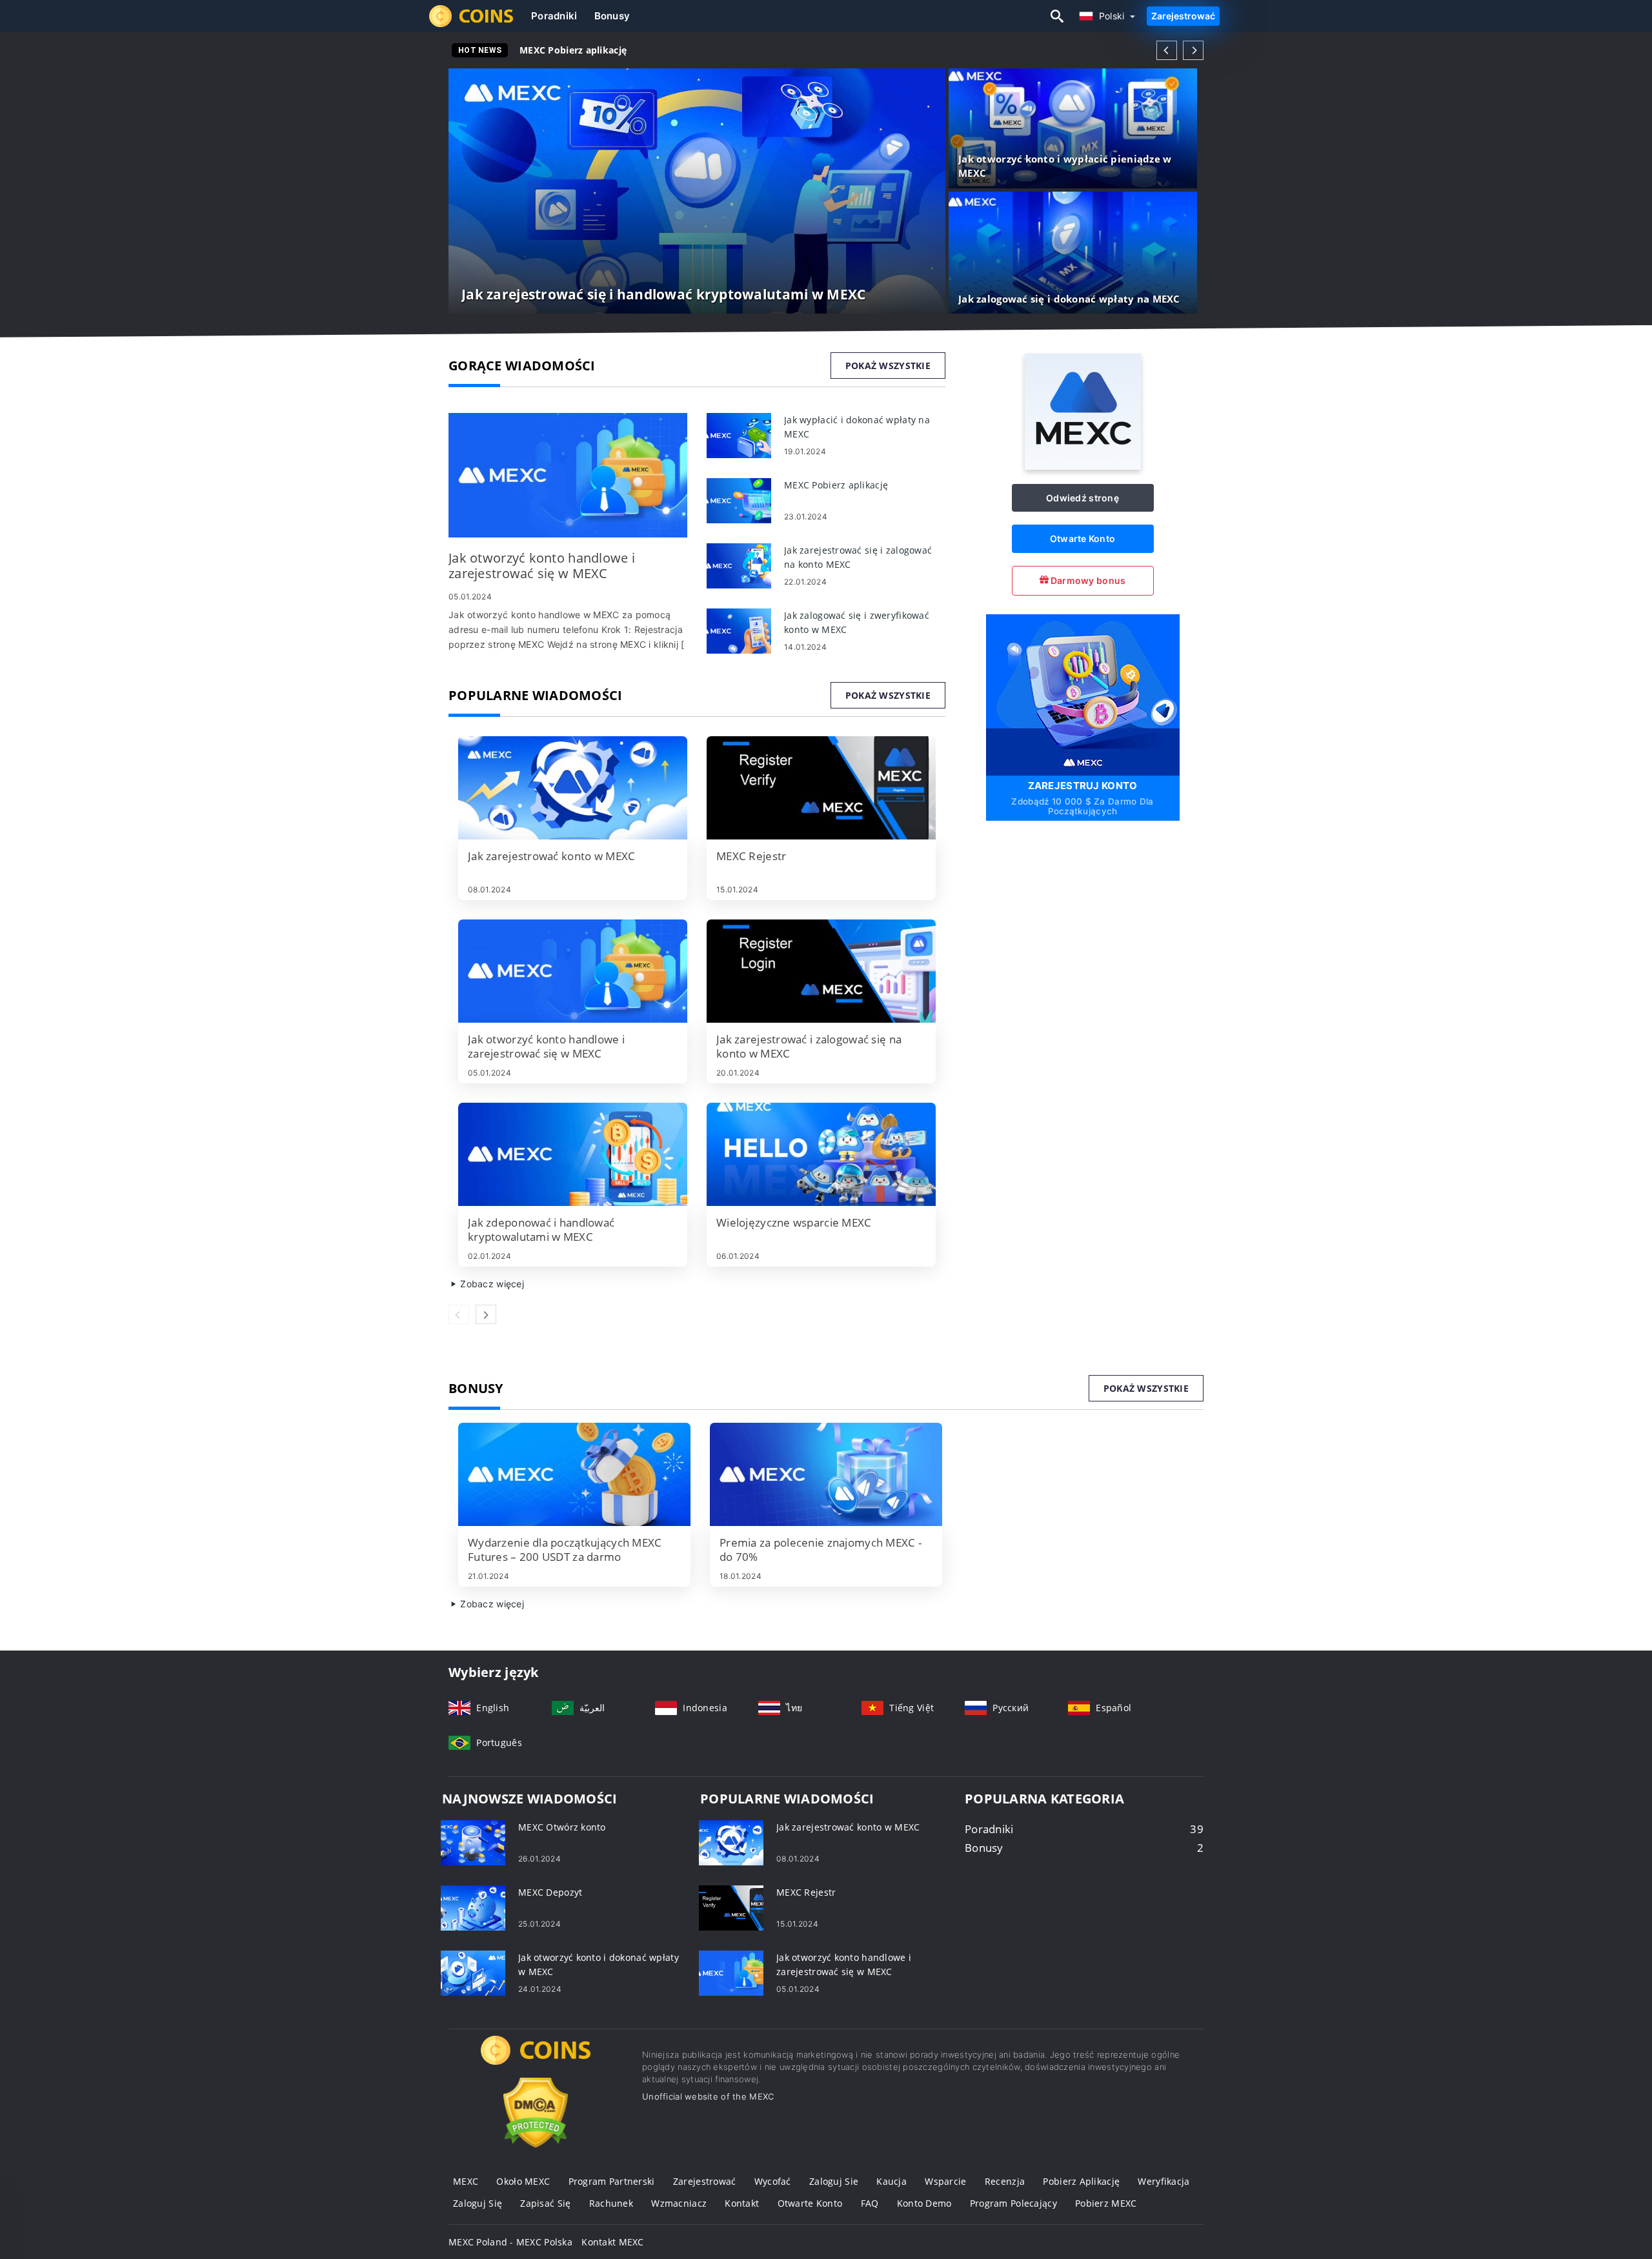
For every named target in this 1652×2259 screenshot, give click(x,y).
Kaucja (891, 2181)
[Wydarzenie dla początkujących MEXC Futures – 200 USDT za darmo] (574, 1474)
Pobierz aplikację (1081, 2181)
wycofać (773, 2181)
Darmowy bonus (1087, 580)
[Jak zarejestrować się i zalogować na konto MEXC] (739, 565)
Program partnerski (612, 2181)
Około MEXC (523, 2181)
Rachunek (611, 2203)
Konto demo (924, 2203)
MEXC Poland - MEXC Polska (510, 2242)
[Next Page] (1193, 50)
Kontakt (742, 2203)
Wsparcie (945, 2181)
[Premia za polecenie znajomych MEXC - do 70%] (826, 1474)
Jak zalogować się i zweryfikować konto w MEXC (631, 50)
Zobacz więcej (491, 1284)
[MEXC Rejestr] (821, 788)
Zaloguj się (478, 2203)
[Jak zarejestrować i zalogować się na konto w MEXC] (821, 971)
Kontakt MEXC (612, 2242)
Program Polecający (1013, 2203)
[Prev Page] (1167, 50)
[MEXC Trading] (536, 2062)
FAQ (870, 2203)
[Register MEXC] (1083, 694)
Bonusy (612, 16)
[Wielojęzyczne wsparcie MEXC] (821, 1154)
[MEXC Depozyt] (473, 1907)
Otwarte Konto (1083, 538)
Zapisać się (545, 2203)
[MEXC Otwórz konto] (473, 1842)
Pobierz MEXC (1106, 2203)
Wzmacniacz (679, 2203)
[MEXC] (1083, 466)
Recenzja (1005, 2181)
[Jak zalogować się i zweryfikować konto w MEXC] (739, 630)
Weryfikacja (1163, 2181)
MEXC (466, 2181)
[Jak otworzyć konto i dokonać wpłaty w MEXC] (473, 1972)
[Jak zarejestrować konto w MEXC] (573, 788)
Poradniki (554, 16)
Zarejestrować (1183, 16)
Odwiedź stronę (1083, 498)
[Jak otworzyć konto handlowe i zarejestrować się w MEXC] (568, 475)
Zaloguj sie (834, 2181)
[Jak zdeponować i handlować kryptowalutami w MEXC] (573, 1154)
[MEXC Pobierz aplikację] (739, 500)
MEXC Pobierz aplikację (573, 50)
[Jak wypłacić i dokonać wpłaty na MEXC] (739, 435)
